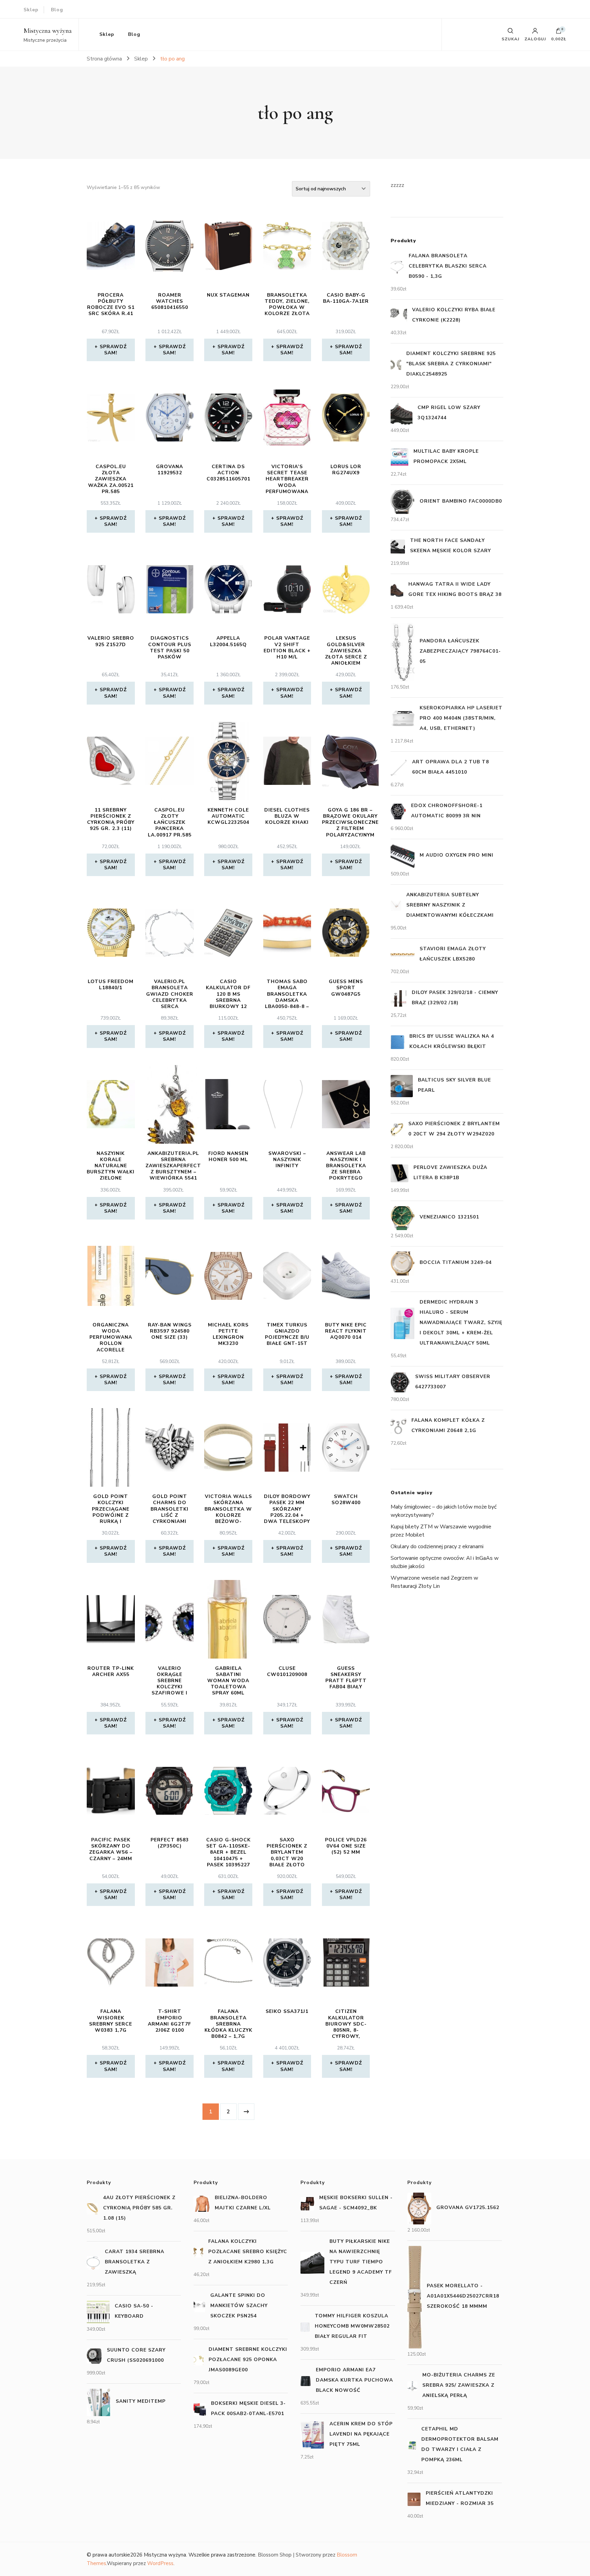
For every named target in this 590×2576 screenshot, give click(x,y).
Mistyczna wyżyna (48, 31)
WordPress (160, 2563)
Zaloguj (535, 39)
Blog (57, 10)
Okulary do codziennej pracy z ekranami (437, 1546)
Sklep (31, 10)
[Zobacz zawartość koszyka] (559, 32)
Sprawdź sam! (113, 350)
